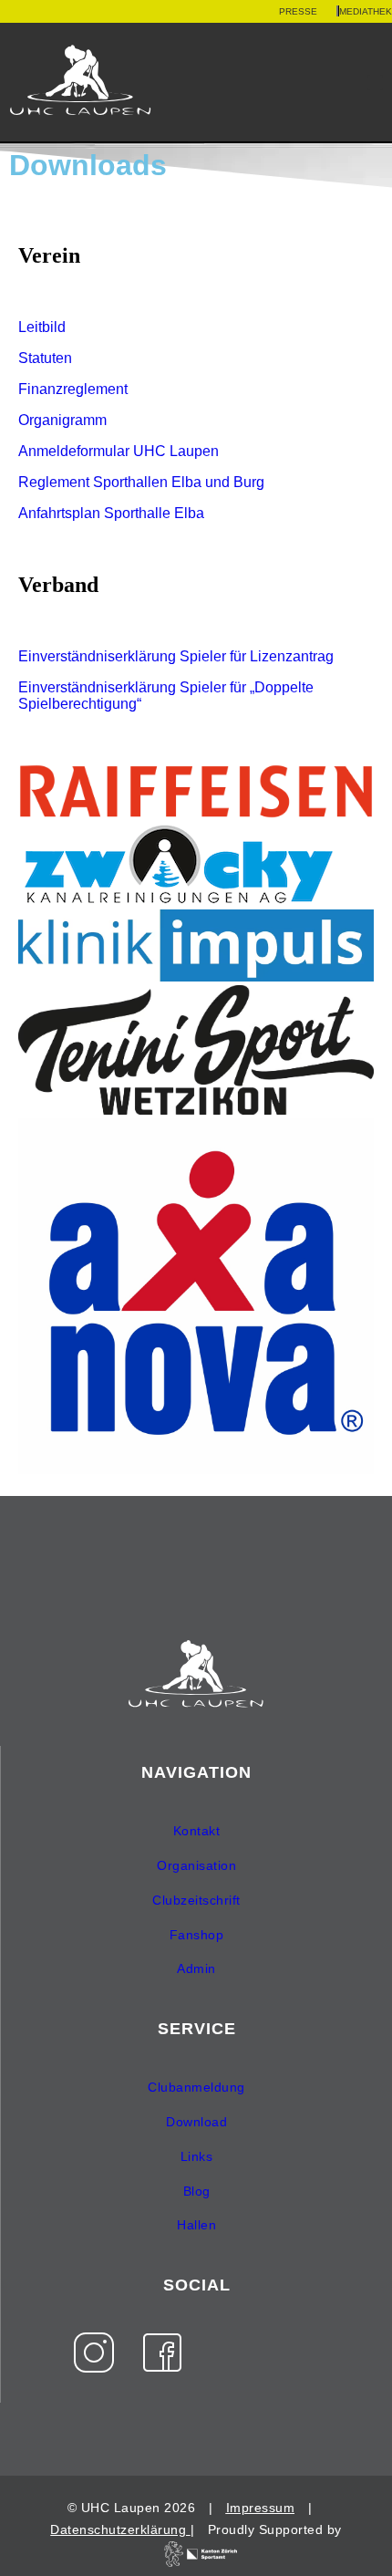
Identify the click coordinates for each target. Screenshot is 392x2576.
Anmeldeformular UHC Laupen (119, 451)
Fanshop (197, 1935)
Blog (197, 2191)
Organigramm (62, 420)
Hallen (196, 2225)
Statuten (45, 358)
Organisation (196, 1865)
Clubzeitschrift (196, 1900)
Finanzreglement (73, 389)
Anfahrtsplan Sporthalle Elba (111, 513)
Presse (298, 11)
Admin (196, 1968)
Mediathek (366, 11)
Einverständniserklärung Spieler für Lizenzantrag (176, 656)
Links (197, 2156)
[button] (375, 83)
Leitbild (42, 327)
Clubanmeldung (196, 2087)
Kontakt (197, 1831)
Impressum (261, 2508)
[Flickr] (231, 2353)
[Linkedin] (299, 2353)
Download (196, 2122)
